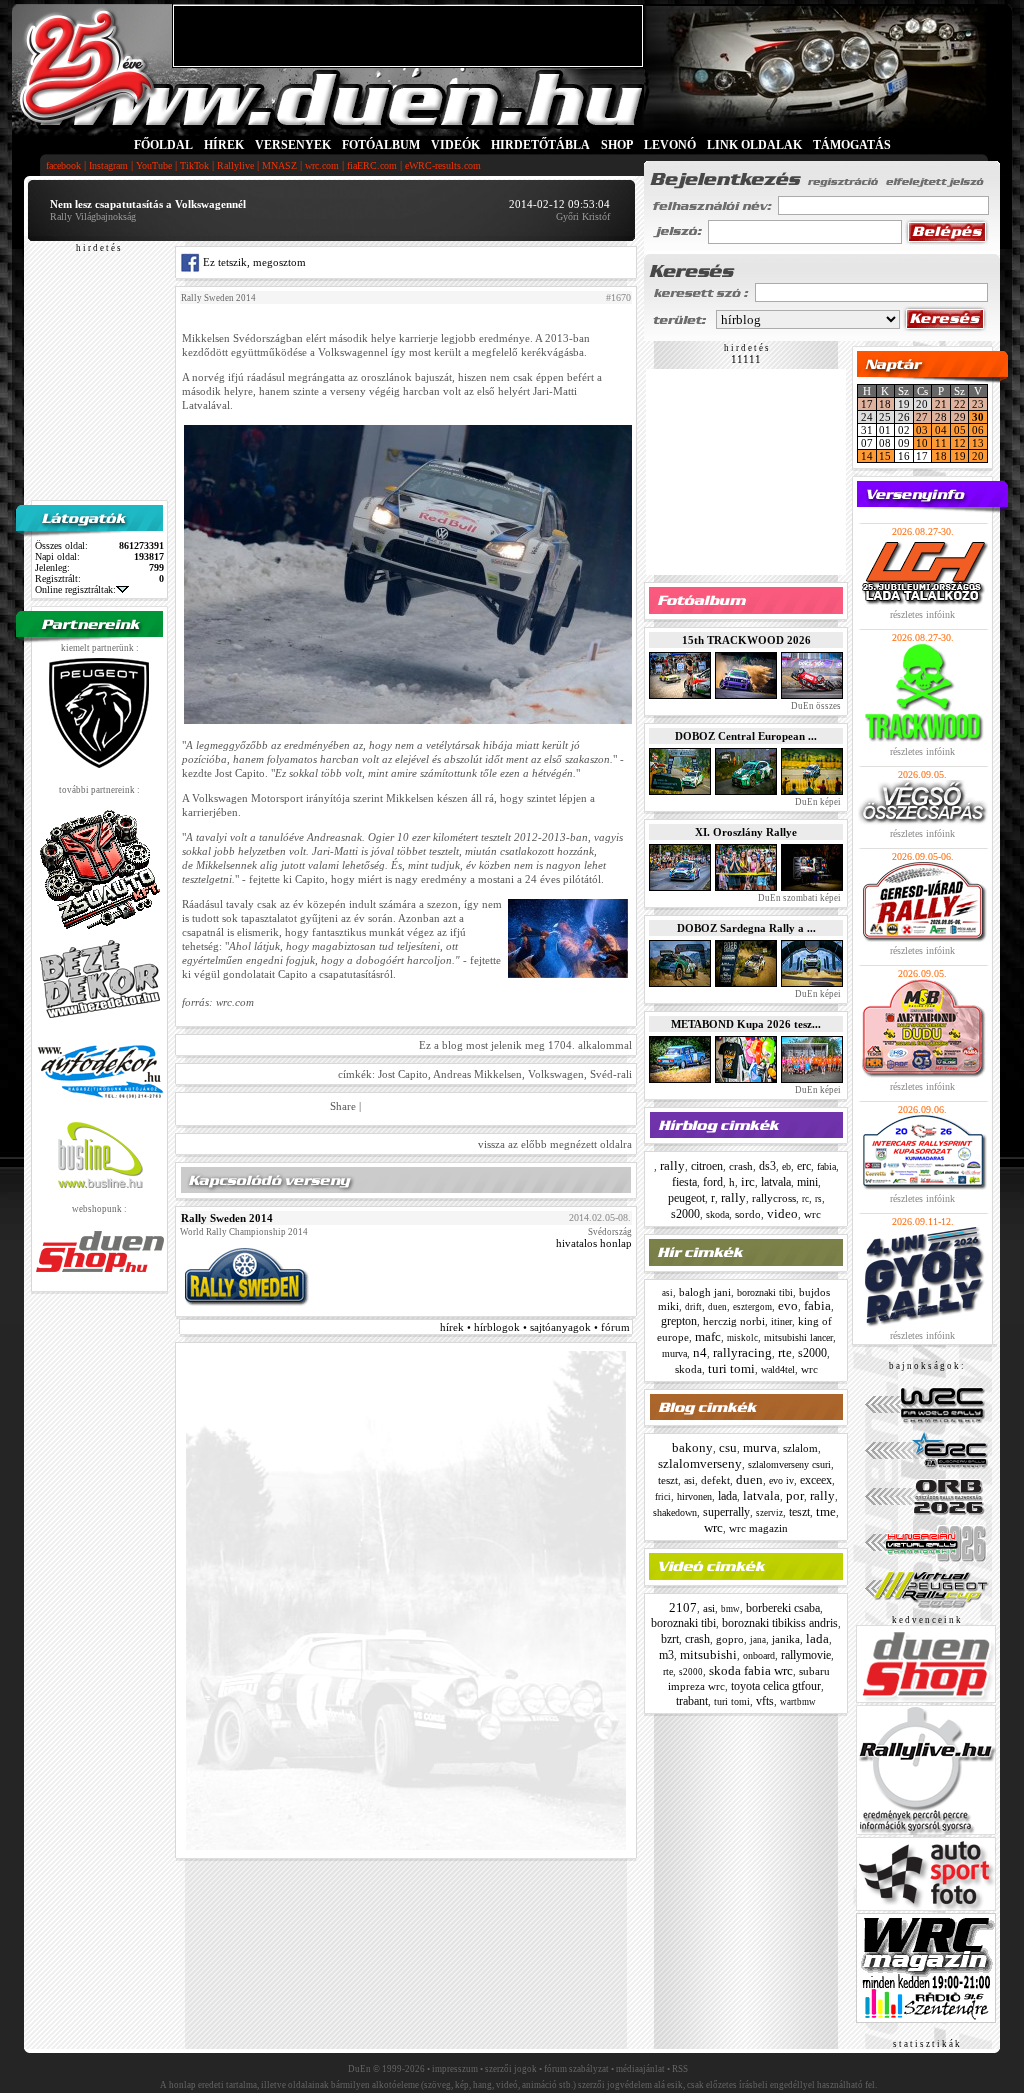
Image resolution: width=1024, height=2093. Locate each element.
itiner (781, 1321)
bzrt (670, 1639)
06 (978, 430)
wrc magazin (758, 1528)
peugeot (686, 1198)
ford (713, 1182)
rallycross (774, 1198)
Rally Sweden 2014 (218, 298)
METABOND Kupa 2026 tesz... (746, 1024)
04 (941, 430)
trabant (692, 1701)
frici (663, 1497)
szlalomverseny (700, 1463)
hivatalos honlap (594, 1243)
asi (667, 1293)
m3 (666, 1655)
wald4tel (778, 1369)
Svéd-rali (611, 1074)
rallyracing (742, 1352)
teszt (668, 1480)
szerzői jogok (511, 2069)
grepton (679, 1321)
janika (786, 1639)
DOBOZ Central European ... (746, 736)
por (795, 1495)
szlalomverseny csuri (789, 1464)
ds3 (767, 1166)
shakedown (675, 1512)
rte (785, 1352)
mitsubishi (708, 1654)
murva (674, 1353)
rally (672, 1165)
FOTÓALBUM (381, 145)
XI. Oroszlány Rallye (746, 832)
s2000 (685, 1214)
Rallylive (235, 165)
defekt (715, 1480)
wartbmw (798, 1702)
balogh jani (705, 1292)
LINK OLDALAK (754, 145)
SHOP (617, 145)
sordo (748, 1214)
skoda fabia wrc (751, 1670)
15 (885, 456)
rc (805, 1199)
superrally (726, 1512)
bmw (730, 1609)
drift (693, 1307)
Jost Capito (403, 1074)
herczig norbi (734, 1321)
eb (786, 1166)
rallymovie (806, 1655)
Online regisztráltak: (75, 589)
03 (922, 430)
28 (941, 417)
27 (922, 417)
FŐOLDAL (163, 145)
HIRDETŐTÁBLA (540, 145)
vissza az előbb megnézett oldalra (555, 1144)
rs (818, 1199)
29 (960, 417)
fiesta (684, 1182)
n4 (700, 1352)
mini (807, 1182)
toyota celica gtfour (776, 1686)
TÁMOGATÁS (852, 145)
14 (867, 456)
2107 (683, 1607)
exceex (816, 1480)
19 (960, 456)
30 (978, 417)
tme (826, 1511)
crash (741, 1166)
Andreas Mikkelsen (477, 1074)
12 (960, 443)
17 (867, 404)
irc (748, 1181)
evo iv (781, 1480)
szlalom (800, 1448)
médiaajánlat (640, 2069)
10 (922, 443)
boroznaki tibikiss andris (780, 1623)
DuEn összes (815, 706)
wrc (812, 1214)
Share (343, 1106)
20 (978, 456)
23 (978, 404)
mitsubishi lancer (798, 1337)
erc (804, 1166)
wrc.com (322, 165)
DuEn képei (817, 802)
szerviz (769, 1513)
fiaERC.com (372, 165)
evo (788, 1305)
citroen (707, 1166)
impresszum (455, 2069)
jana (758, 1640)
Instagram (108, 165)
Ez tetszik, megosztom (253, 262)
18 (885, 404)
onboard (759, 1655)
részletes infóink (922, 614)
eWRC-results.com (443, 165)
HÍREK (224, 145)
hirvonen (694, 1496)
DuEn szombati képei (798, 898)
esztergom (752, 1307)
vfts (765, 1701)
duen (717, 1307)
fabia (826, 1166)
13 (978, 443)
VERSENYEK (293, 145)
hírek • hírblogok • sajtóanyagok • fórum (535, 1327)
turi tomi (731, 1368)
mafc (708, 1336)
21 (941, 404)
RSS (680, 2069)
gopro (730, 1639)
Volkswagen (556, 1074)
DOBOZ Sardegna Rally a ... (746, 928)
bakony (692, 1447)
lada (727, 1496)
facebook (63, 165)
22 (960, 404)
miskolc (742, 1338)
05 (960, 430)
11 (941, 443)
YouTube (154, 165)
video (782, 1213)
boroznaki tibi (765, 1292)
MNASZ (279, 165)
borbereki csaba (783, 1608)
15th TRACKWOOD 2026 (746, 640)
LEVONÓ (671, 145)
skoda (717, 1214)
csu (728, 1447)
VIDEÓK (455, 145)
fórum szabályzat (576, 2069)
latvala (776, 1182)
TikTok (194, 165)
